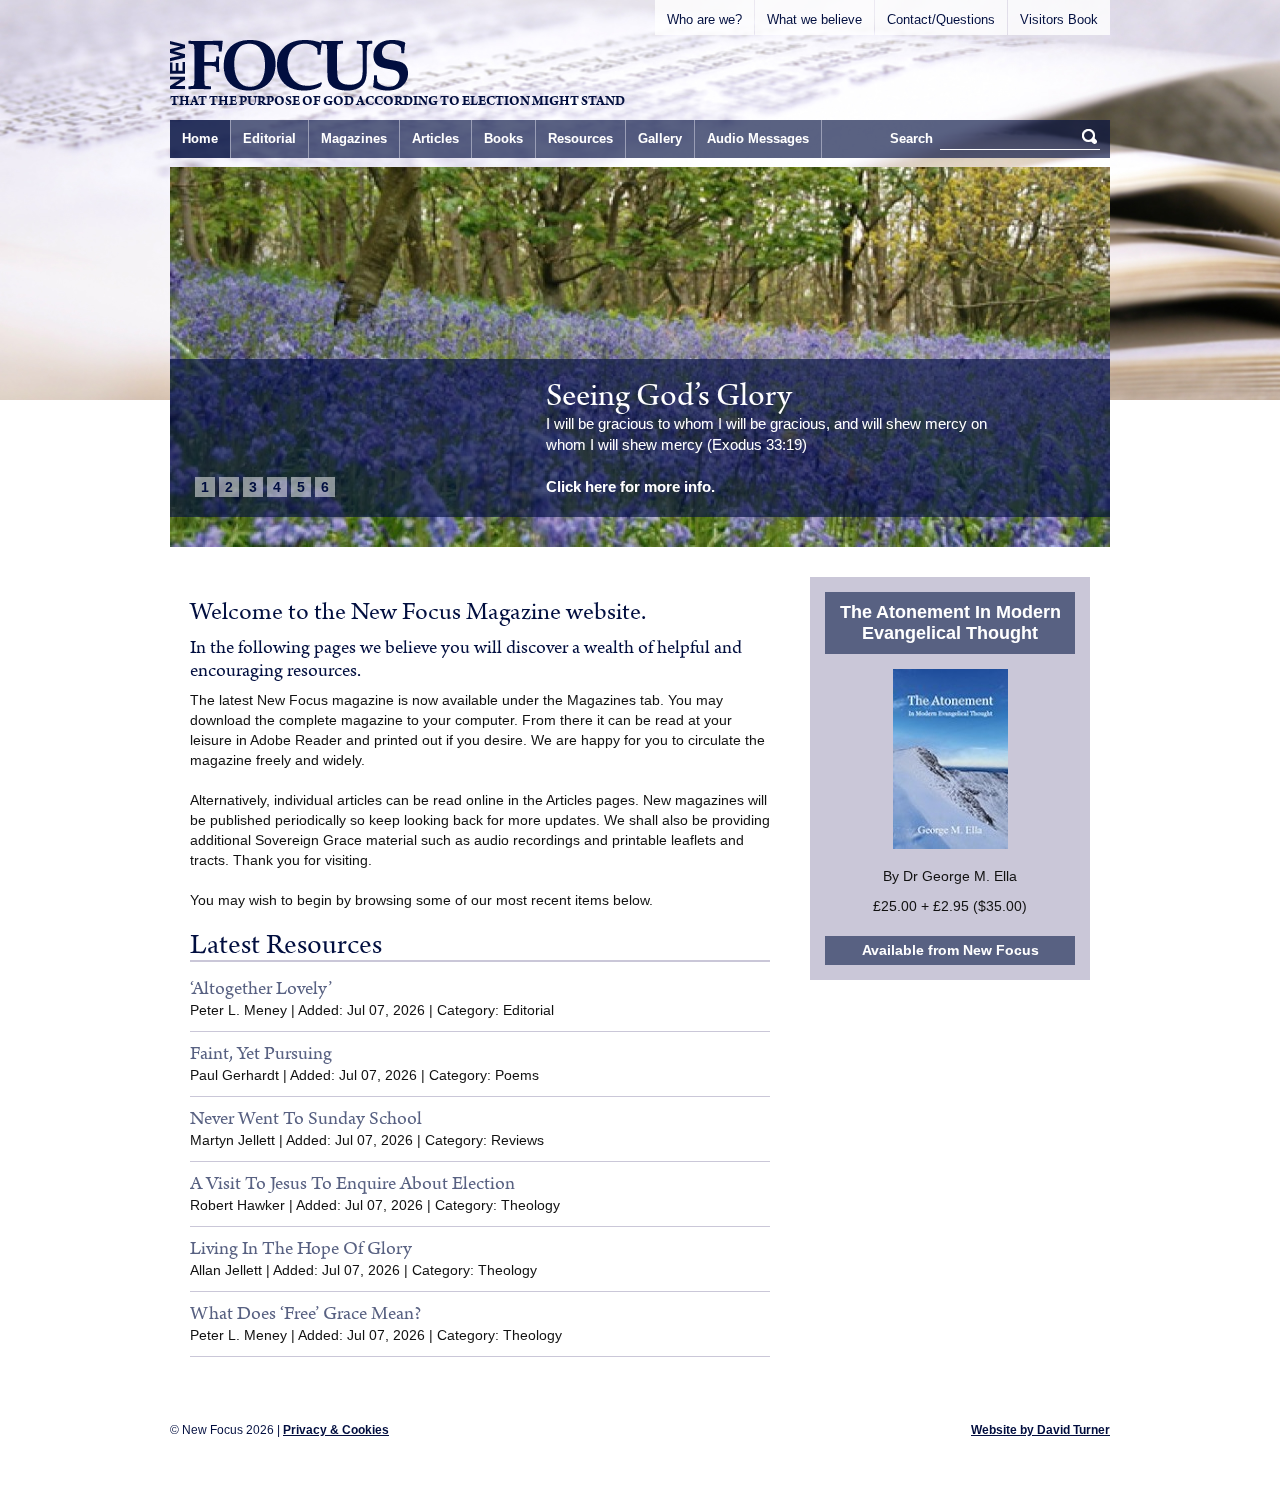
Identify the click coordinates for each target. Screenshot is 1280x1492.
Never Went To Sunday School (306, 1118)
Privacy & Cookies (336, 1430)
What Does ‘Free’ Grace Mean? (305, 1313)
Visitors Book (1059, 19)
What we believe (814, 19)
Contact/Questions (941, 19)
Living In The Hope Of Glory (301, 1248)
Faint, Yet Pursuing (261, 1053)
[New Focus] (289, 65)
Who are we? (704, 19)
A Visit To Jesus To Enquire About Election (352, 1183)
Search (911, 138)
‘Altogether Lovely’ (261, 988)
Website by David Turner (1040, 1430)
